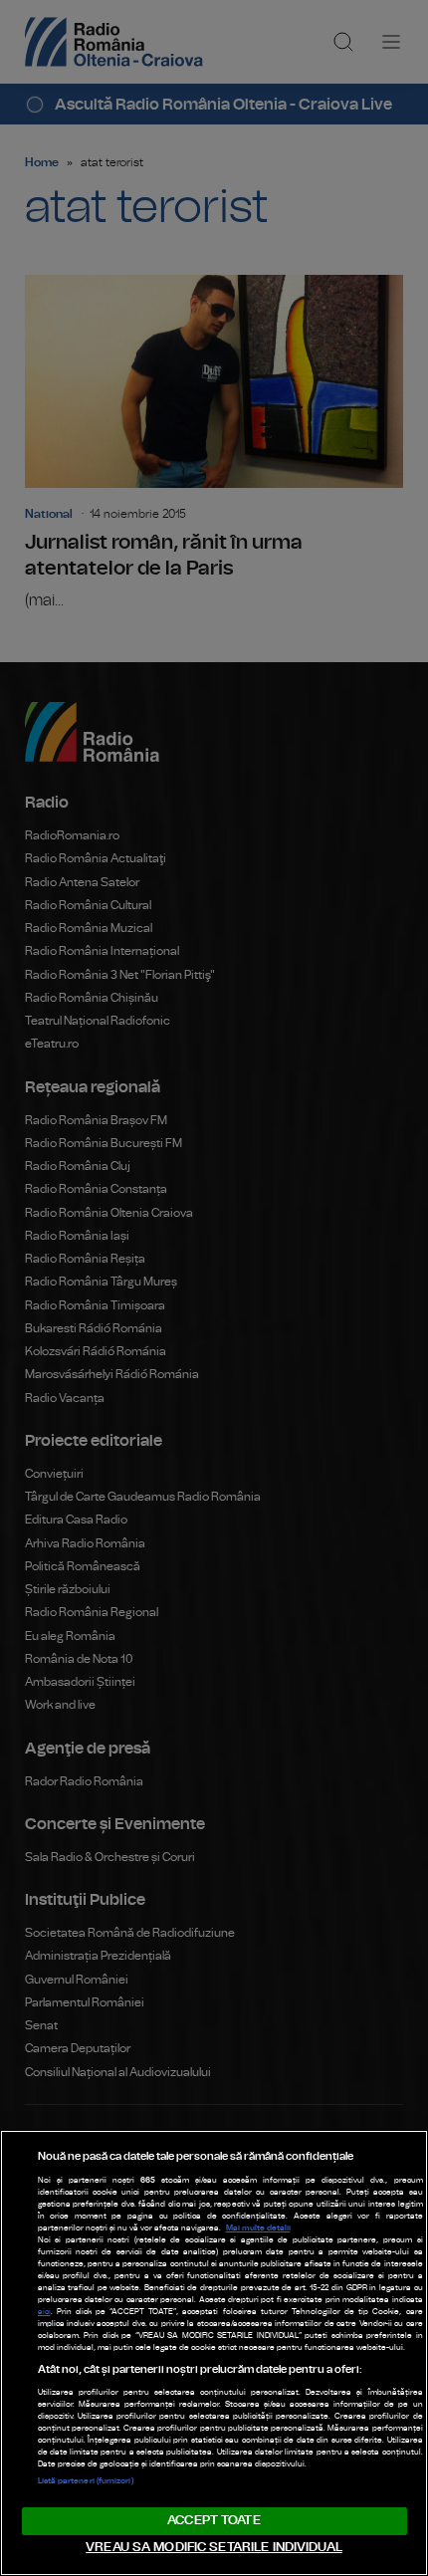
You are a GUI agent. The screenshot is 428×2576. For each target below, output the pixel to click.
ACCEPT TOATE (214, 2521)
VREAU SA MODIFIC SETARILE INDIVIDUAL (214, 2548)
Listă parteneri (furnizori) (86, 2481)
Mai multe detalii (258, 2228)
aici (44, 2312)
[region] (214, 2353)
